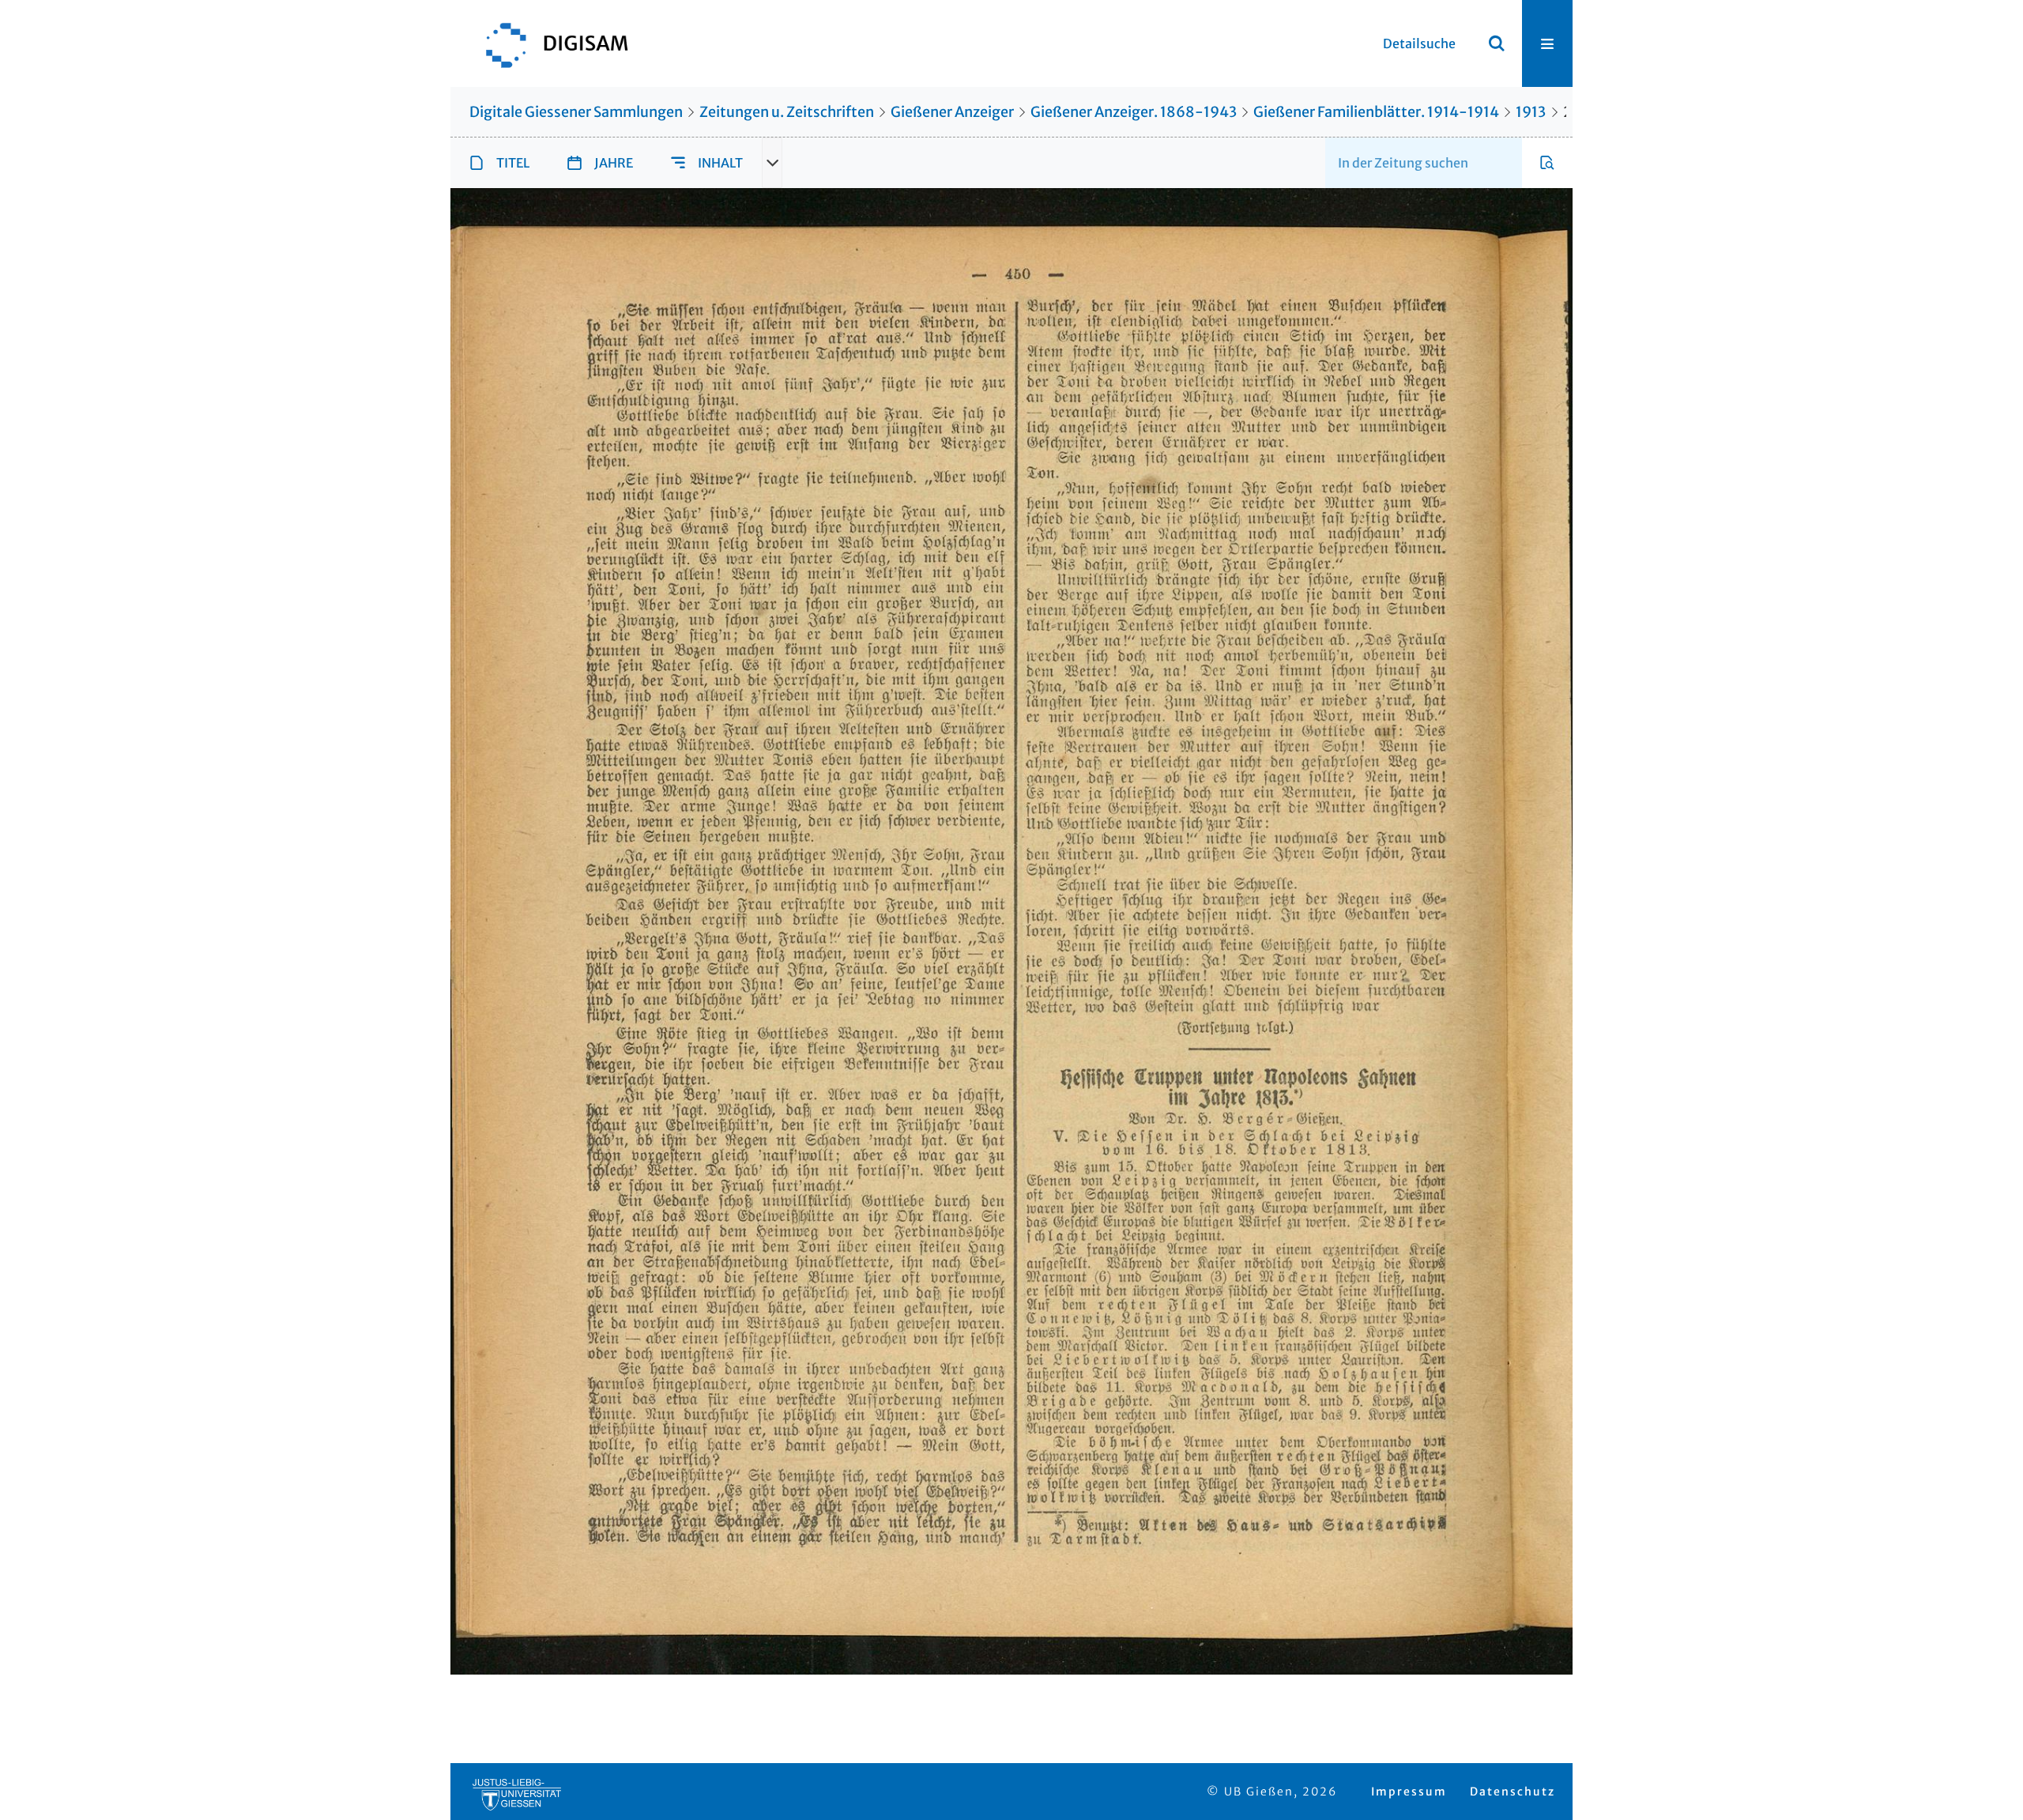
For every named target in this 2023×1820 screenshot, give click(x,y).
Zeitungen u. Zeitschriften (787, 112)
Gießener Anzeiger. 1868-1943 (1134, 112)
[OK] (1497, 43)
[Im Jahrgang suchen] (1547, 163)
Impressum (1409, 1792)
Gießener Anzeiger (952, 112)
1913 (1531, 112)
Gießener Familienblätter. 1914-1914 (1376, 112)
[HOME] (549, 43)
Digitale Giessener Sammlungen (576, 112)
